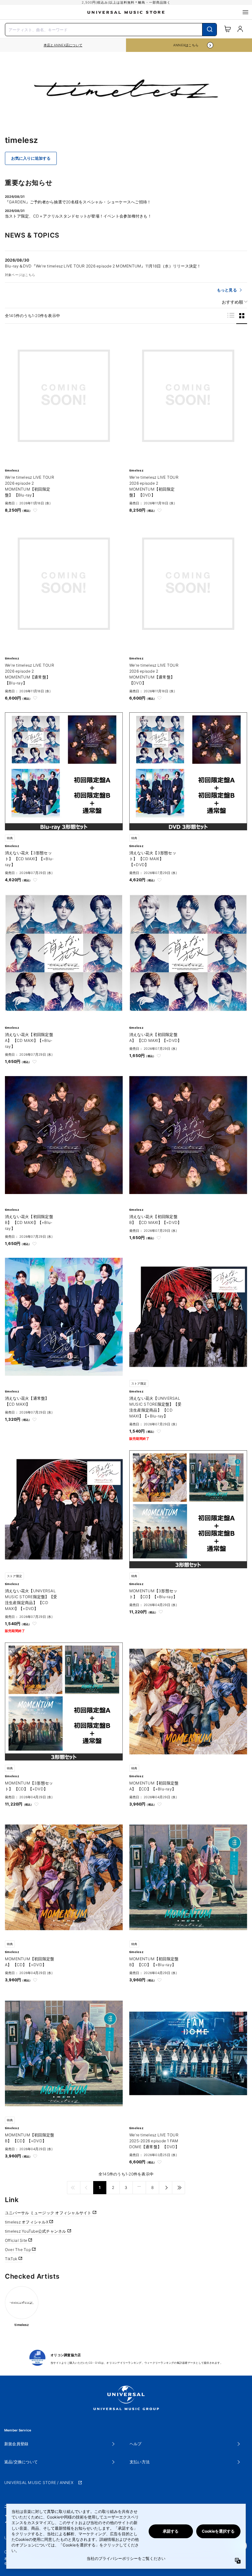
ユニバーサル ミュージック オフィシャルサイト (49, 2213)
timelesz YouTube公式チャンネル (36, 2231)
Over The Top (18, 2250)
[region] (63, 45)
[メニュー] (245, 12)
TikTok (12, 2259)
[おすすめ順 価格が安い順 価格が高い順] (232, 302)
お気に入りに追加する (31, 158)
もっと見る (227, 290)
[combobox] (111, 29)
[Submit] (210, 30)
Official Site (17, 2240)
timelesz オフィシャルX (27, 2222)
